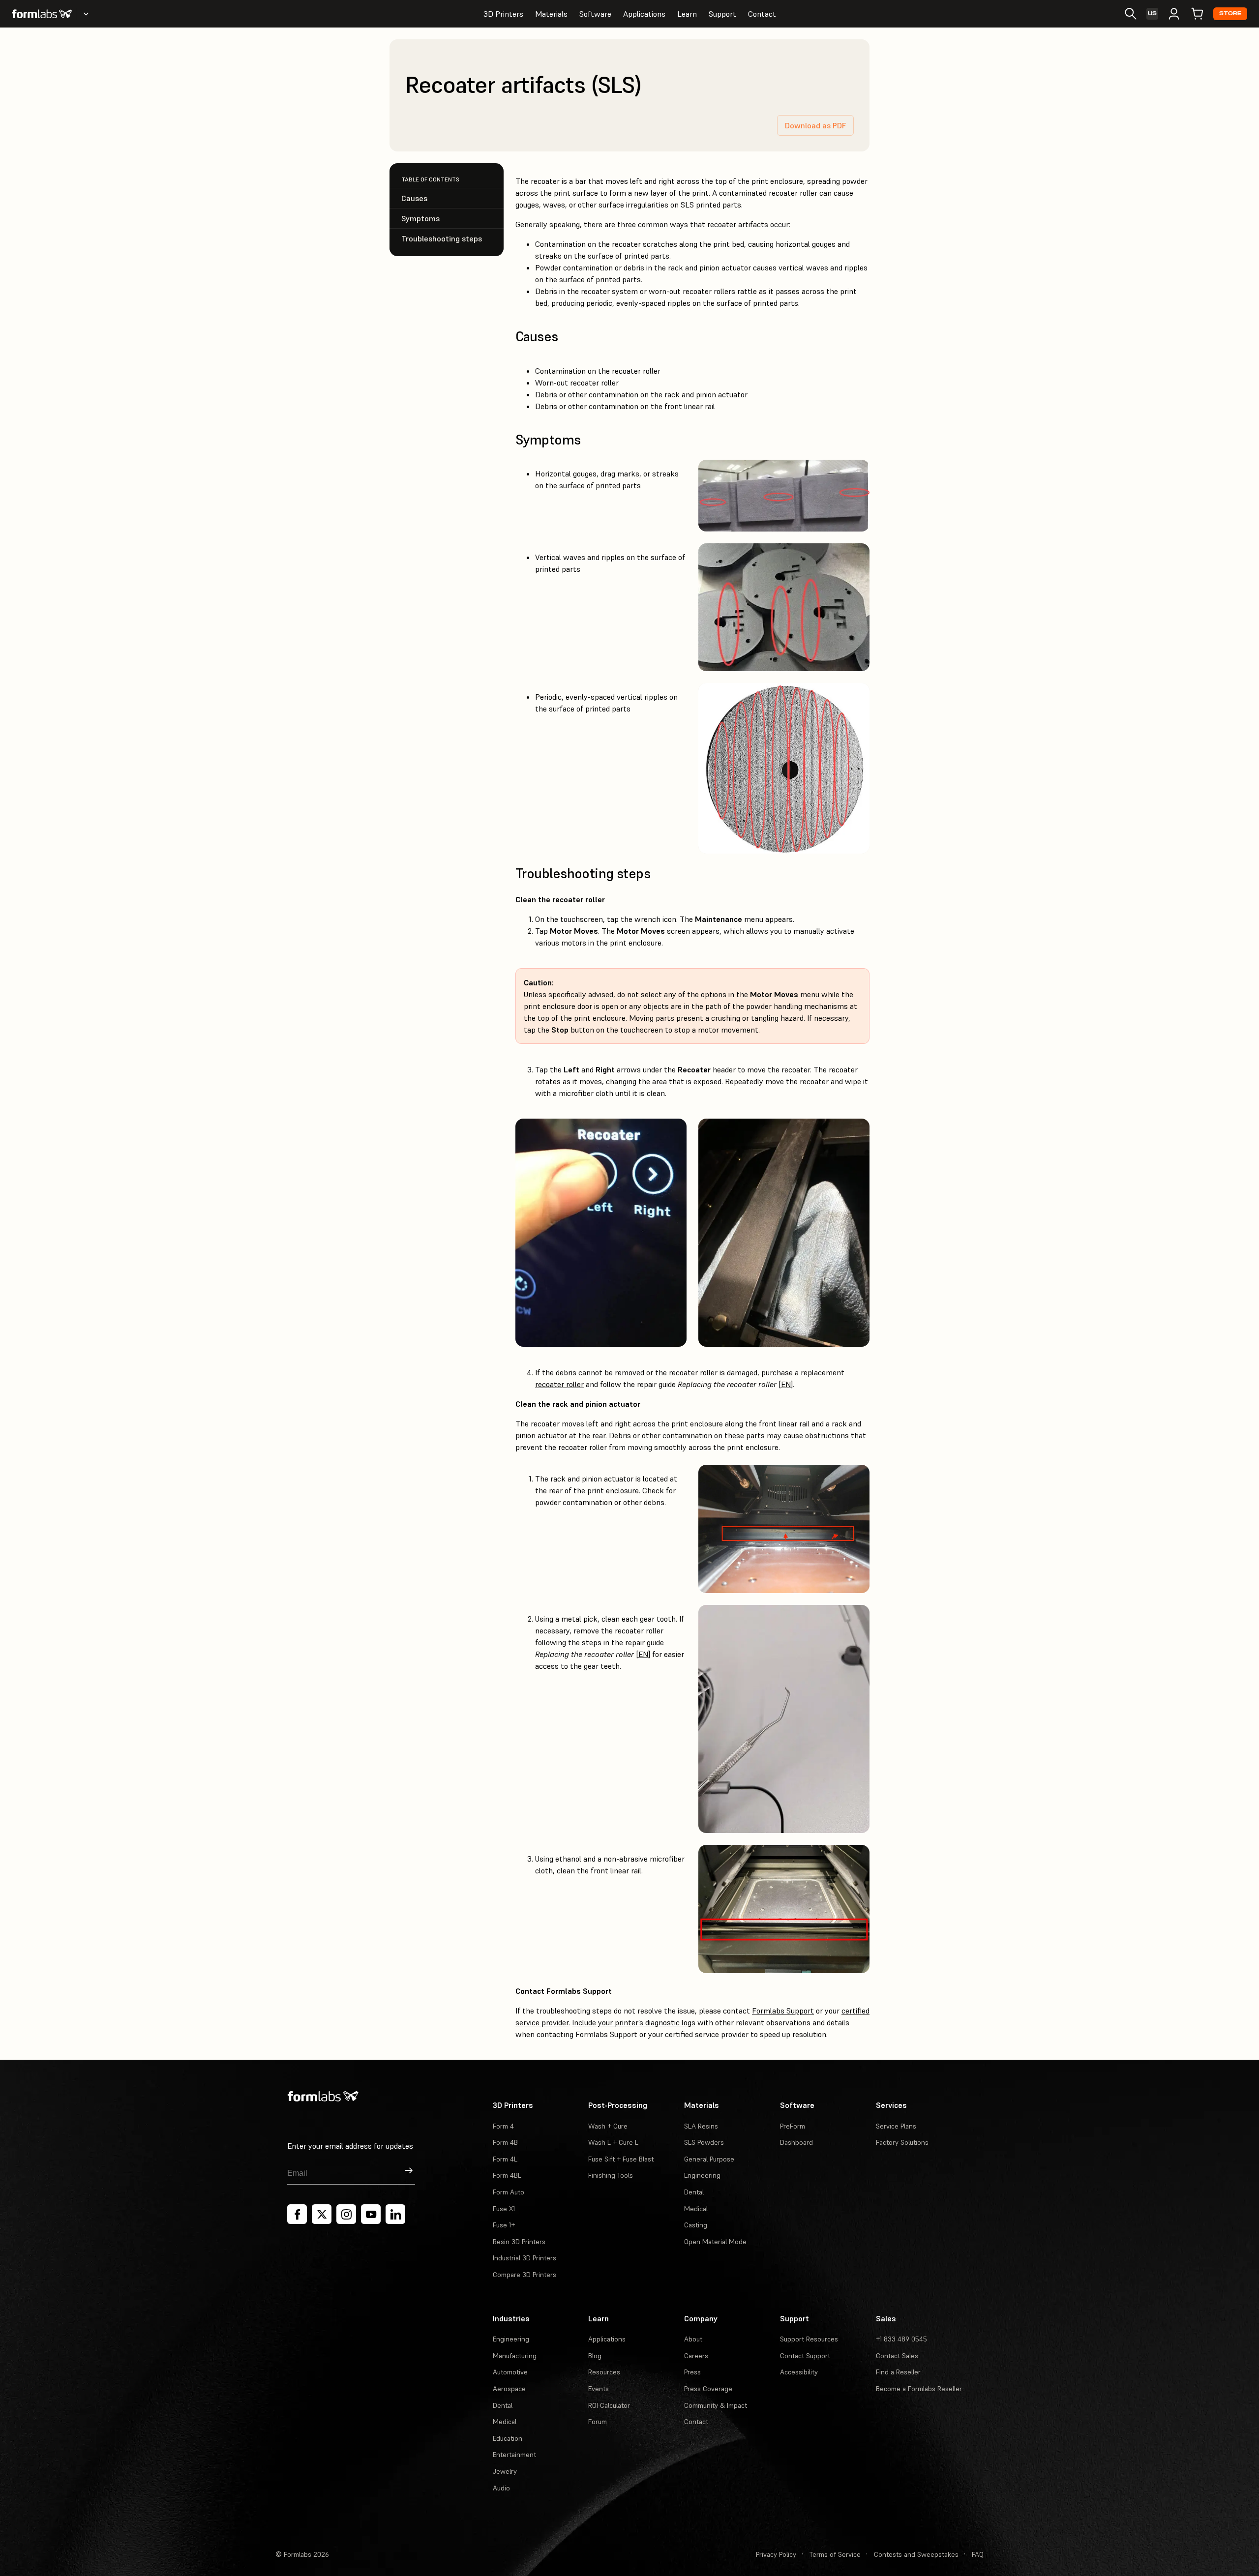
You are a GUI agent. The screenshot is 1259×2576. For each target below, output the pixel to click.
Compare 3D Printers (525, 2275)
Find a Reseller (898, 2372)
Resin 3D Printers (519, 2242)
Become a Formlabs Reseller (919, 2389)
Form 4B (505, 2142)
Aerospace (509, 2389)
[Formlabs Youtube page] (371, 2214)
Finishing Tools (611, 2175)
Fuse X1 (504, 2209)
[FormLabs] (42, 14)
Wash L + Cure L (613, 2142)
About (693, 2339)
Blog (595, 2356)
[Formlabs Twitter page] (322, 2214)
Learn (687, 14)
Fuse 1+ (504, 2225)
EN (786, 1384)
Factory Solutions (902, 2142)
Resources (604, 2372)
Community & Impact (716, 2405)
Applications (644, 14)
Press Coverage (708, 2389)
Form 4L (505, 2159)
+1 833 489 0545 (901, 2339)
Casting (696, 2225)
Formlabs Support (783, 2011)
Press (692, 2372)
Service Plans (896, 2126)
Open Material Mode (715, 2242)
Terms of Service (835, 2554)
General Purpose (709, 2159)
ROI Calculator (609, 2405)
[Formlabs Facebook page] (297, 2214)
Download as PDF (815, 125)
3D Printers (503, 14)
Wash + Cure (608, 2126)
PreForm (793, 2126)
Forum (598, 2422)
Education (508, 2438)
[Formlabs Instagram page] (346, 2214)
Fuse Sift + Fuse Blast (621, 2159)
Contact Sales (897, 2356)
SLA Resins (701, 2126)
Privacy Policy (776, 2554)
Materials (551, 14)
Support (722, 14)
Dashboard (796, 2142)
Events (599, 2389)
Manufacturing (515, 2356)
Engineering (702, 2175)
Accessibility (799, 2372)
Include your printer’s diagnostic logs (634, 2022)
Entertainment (514, 2455)
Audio (501, 2488)
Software (595, 14)
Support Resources (809, 2339)
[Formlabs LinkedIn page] (395, 2214)
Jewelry (505, 2471)
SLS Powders (704, 2142)
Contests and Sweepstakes (916, 2554)
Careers (696, 2356)
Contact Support (805, 2356)
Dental (694, 2192)
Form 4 (503, 2126)
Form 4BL (507, 2175)
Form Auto (509, 2192)
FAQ (978, 2554)
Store (1230, 14)
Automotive (510, 2372)
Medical (696, 2209)
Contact (762, 14)
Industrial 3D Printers (525, 2258)
